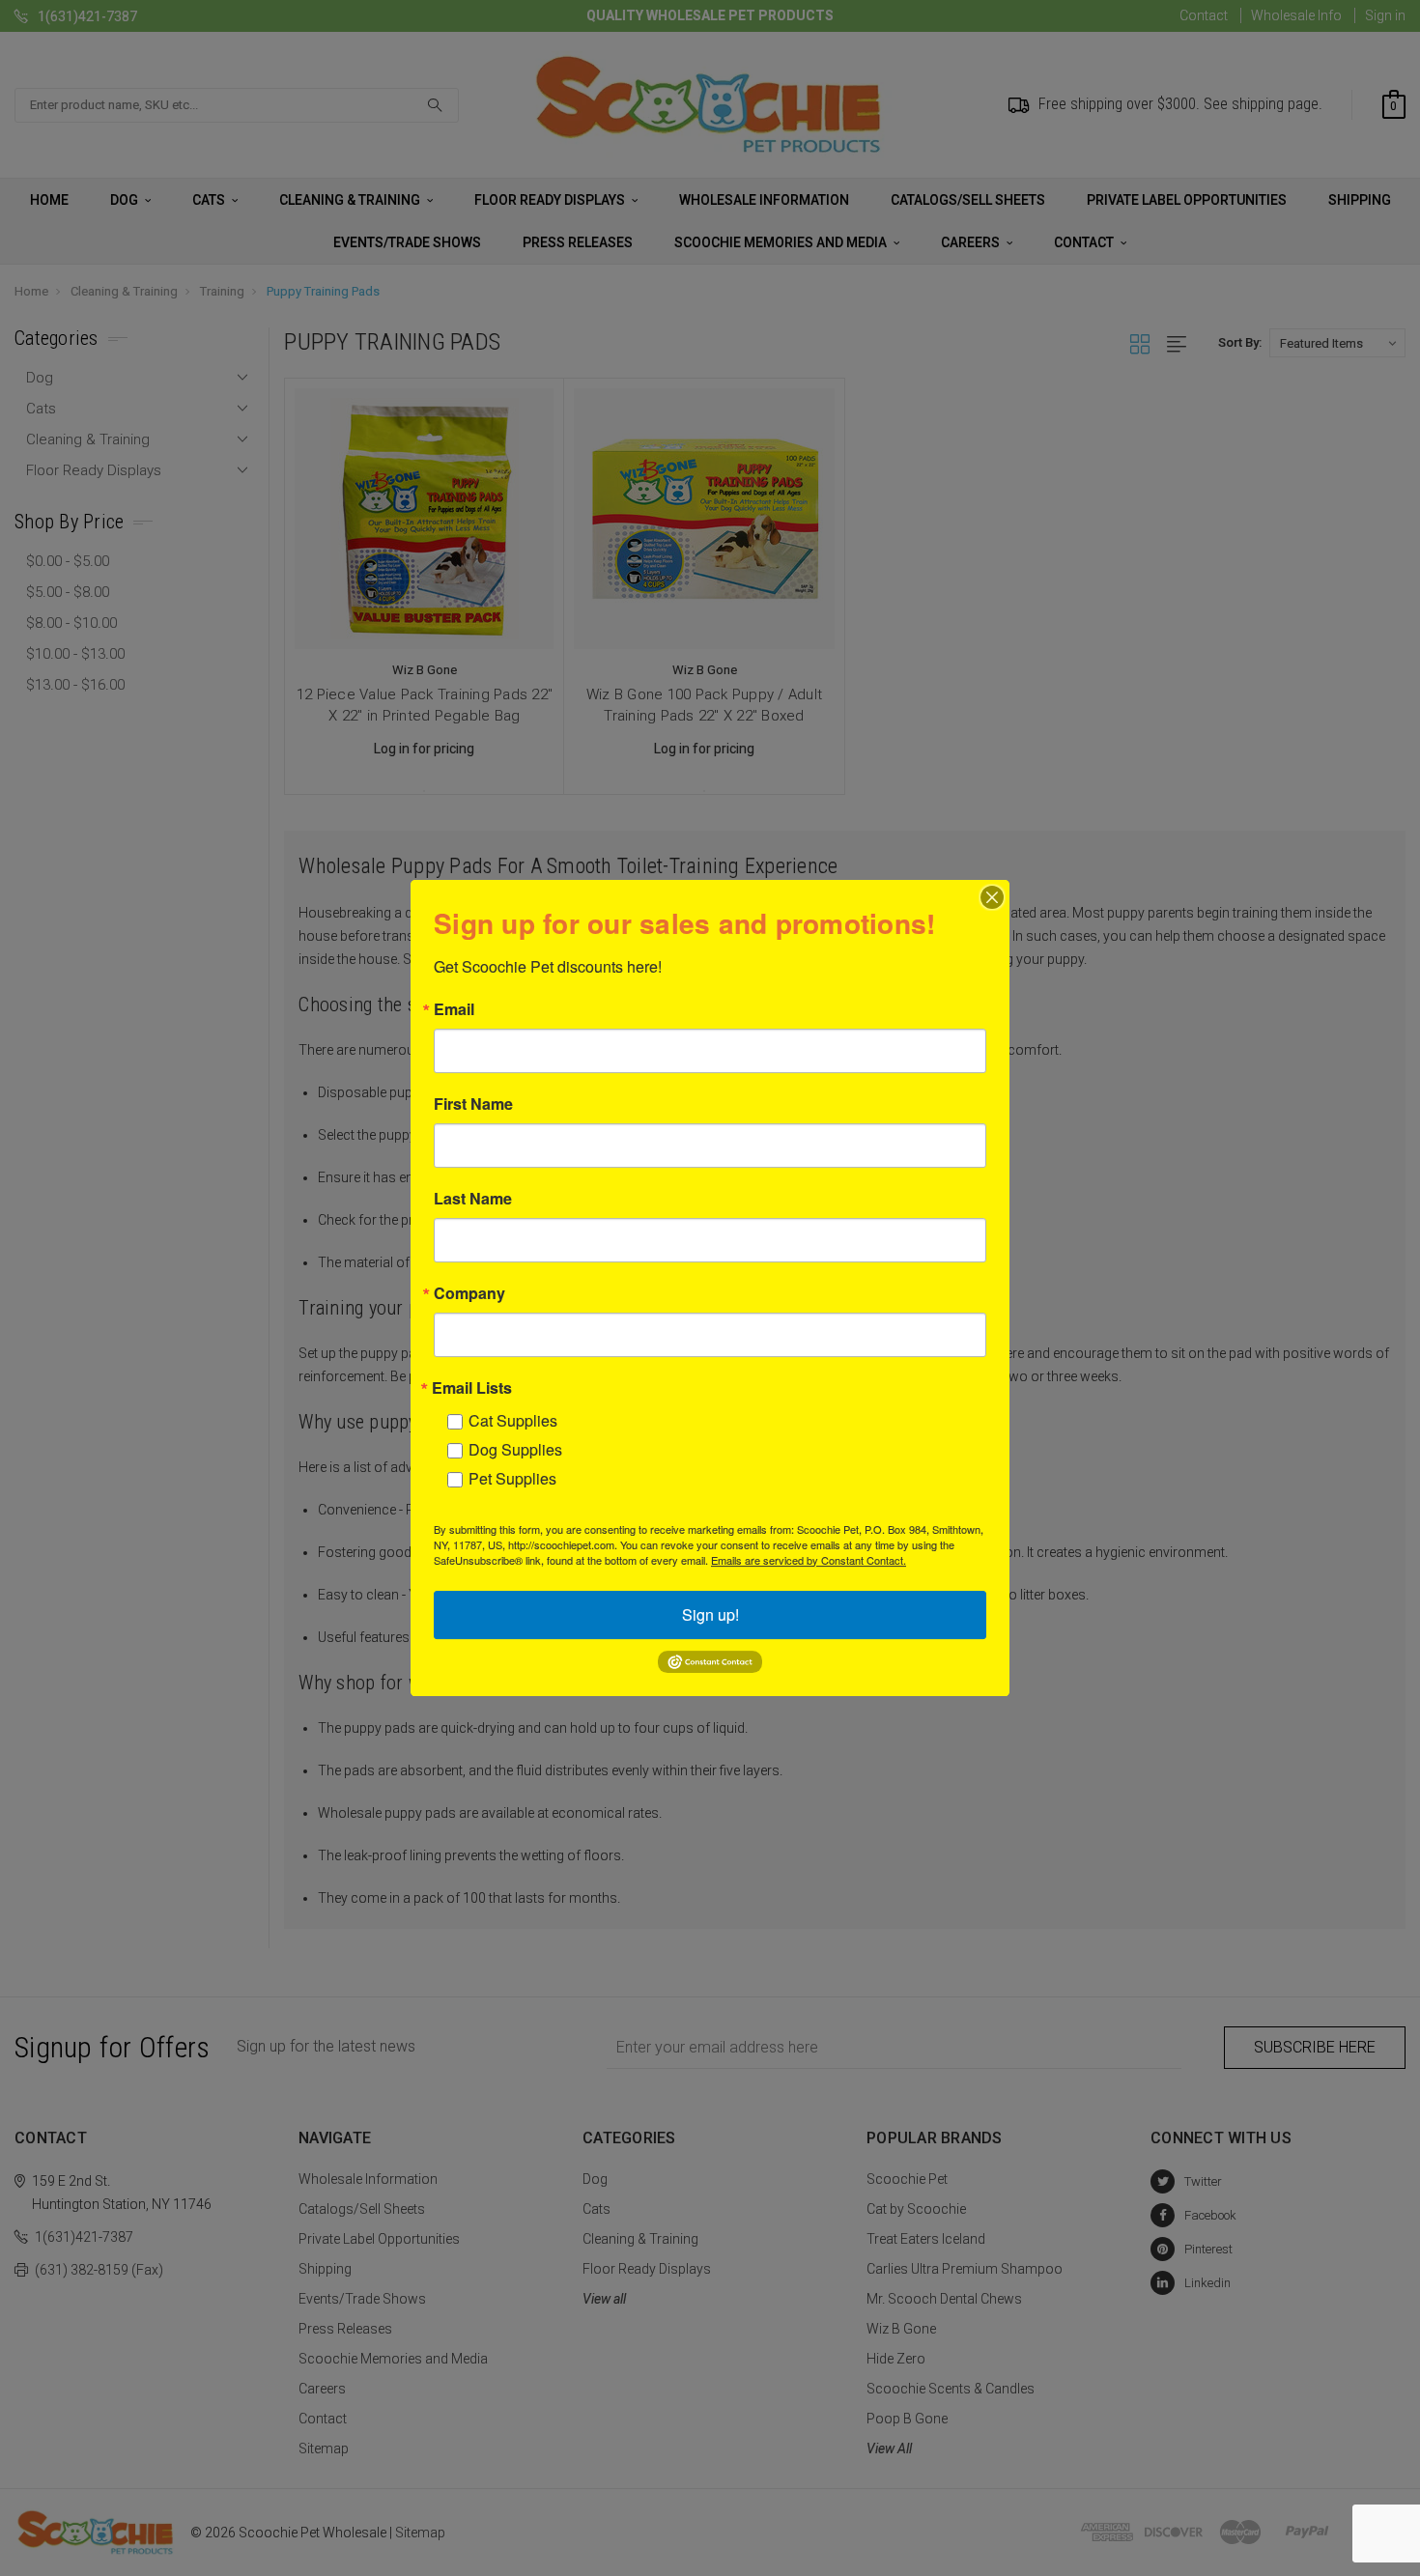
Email (454, 1009)
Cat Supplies (513, 1420)
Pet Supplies (512, 1478)
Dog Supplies (515, 1449)
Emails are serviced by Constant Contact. (809, 1560)
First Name (473, 1104)
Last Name (473, 1199)
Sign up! (710, 1614)
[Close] (992, 897)
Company (469, 1293)
